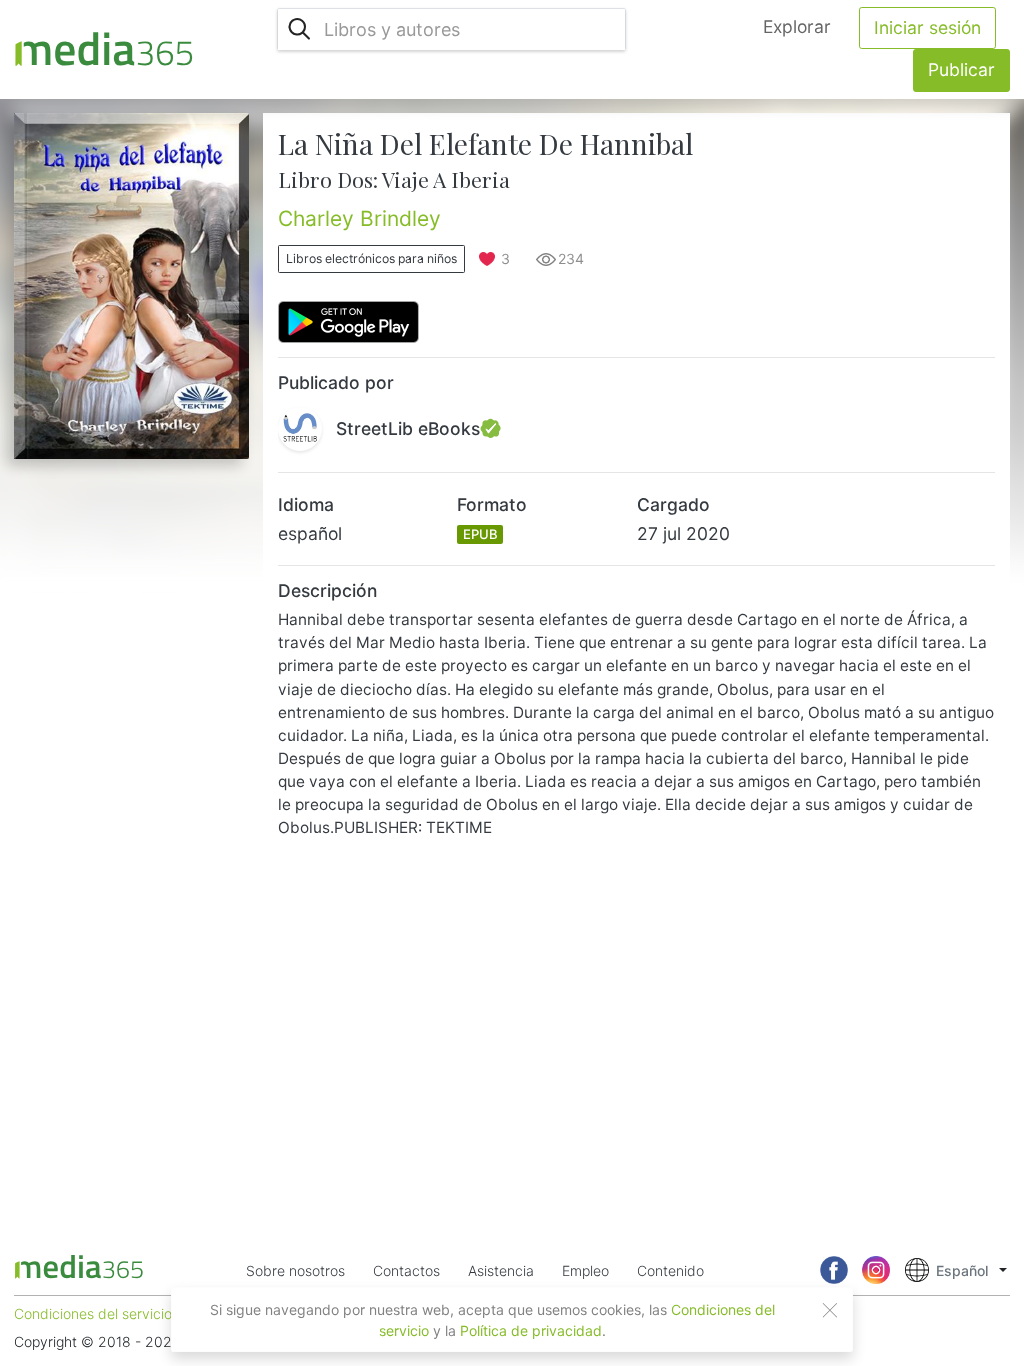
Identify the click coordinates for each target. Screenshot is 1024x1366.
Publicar (961, 69)
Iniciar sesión (927, 27)
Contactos (406, 1270)
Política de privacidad (531, 1330)
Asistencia (501, 1270)
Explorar (797, 26)
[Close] (830, 1310)
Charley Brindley (359, 218)
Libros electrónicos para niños (371, 258)
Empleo (585, 1270)
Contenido (670, 1270)
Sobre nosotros (295, 1270)
